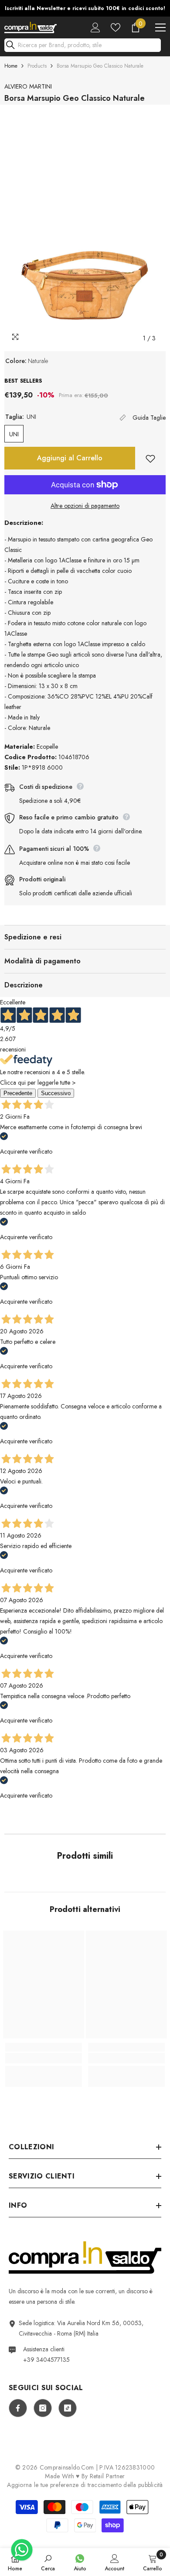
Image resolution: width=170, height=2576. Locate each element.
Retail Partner (107, 2476)
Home (11, 66)
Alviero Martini (28, 86)
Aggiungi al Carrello (70, 458)
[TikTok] (68, 2408)
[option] (85, 8)
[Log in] (95, 27)
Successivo (56, 1093)
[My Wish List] (116, 27)
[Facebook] (18, 2408)
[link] (44, 2058)
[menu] (160, 27)
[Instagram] (43, 2408)
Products (37, 66)
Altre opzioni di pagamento (85, 506)
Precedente (18, 1093)
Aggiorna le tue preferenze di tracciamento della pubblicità (85, 2485)
